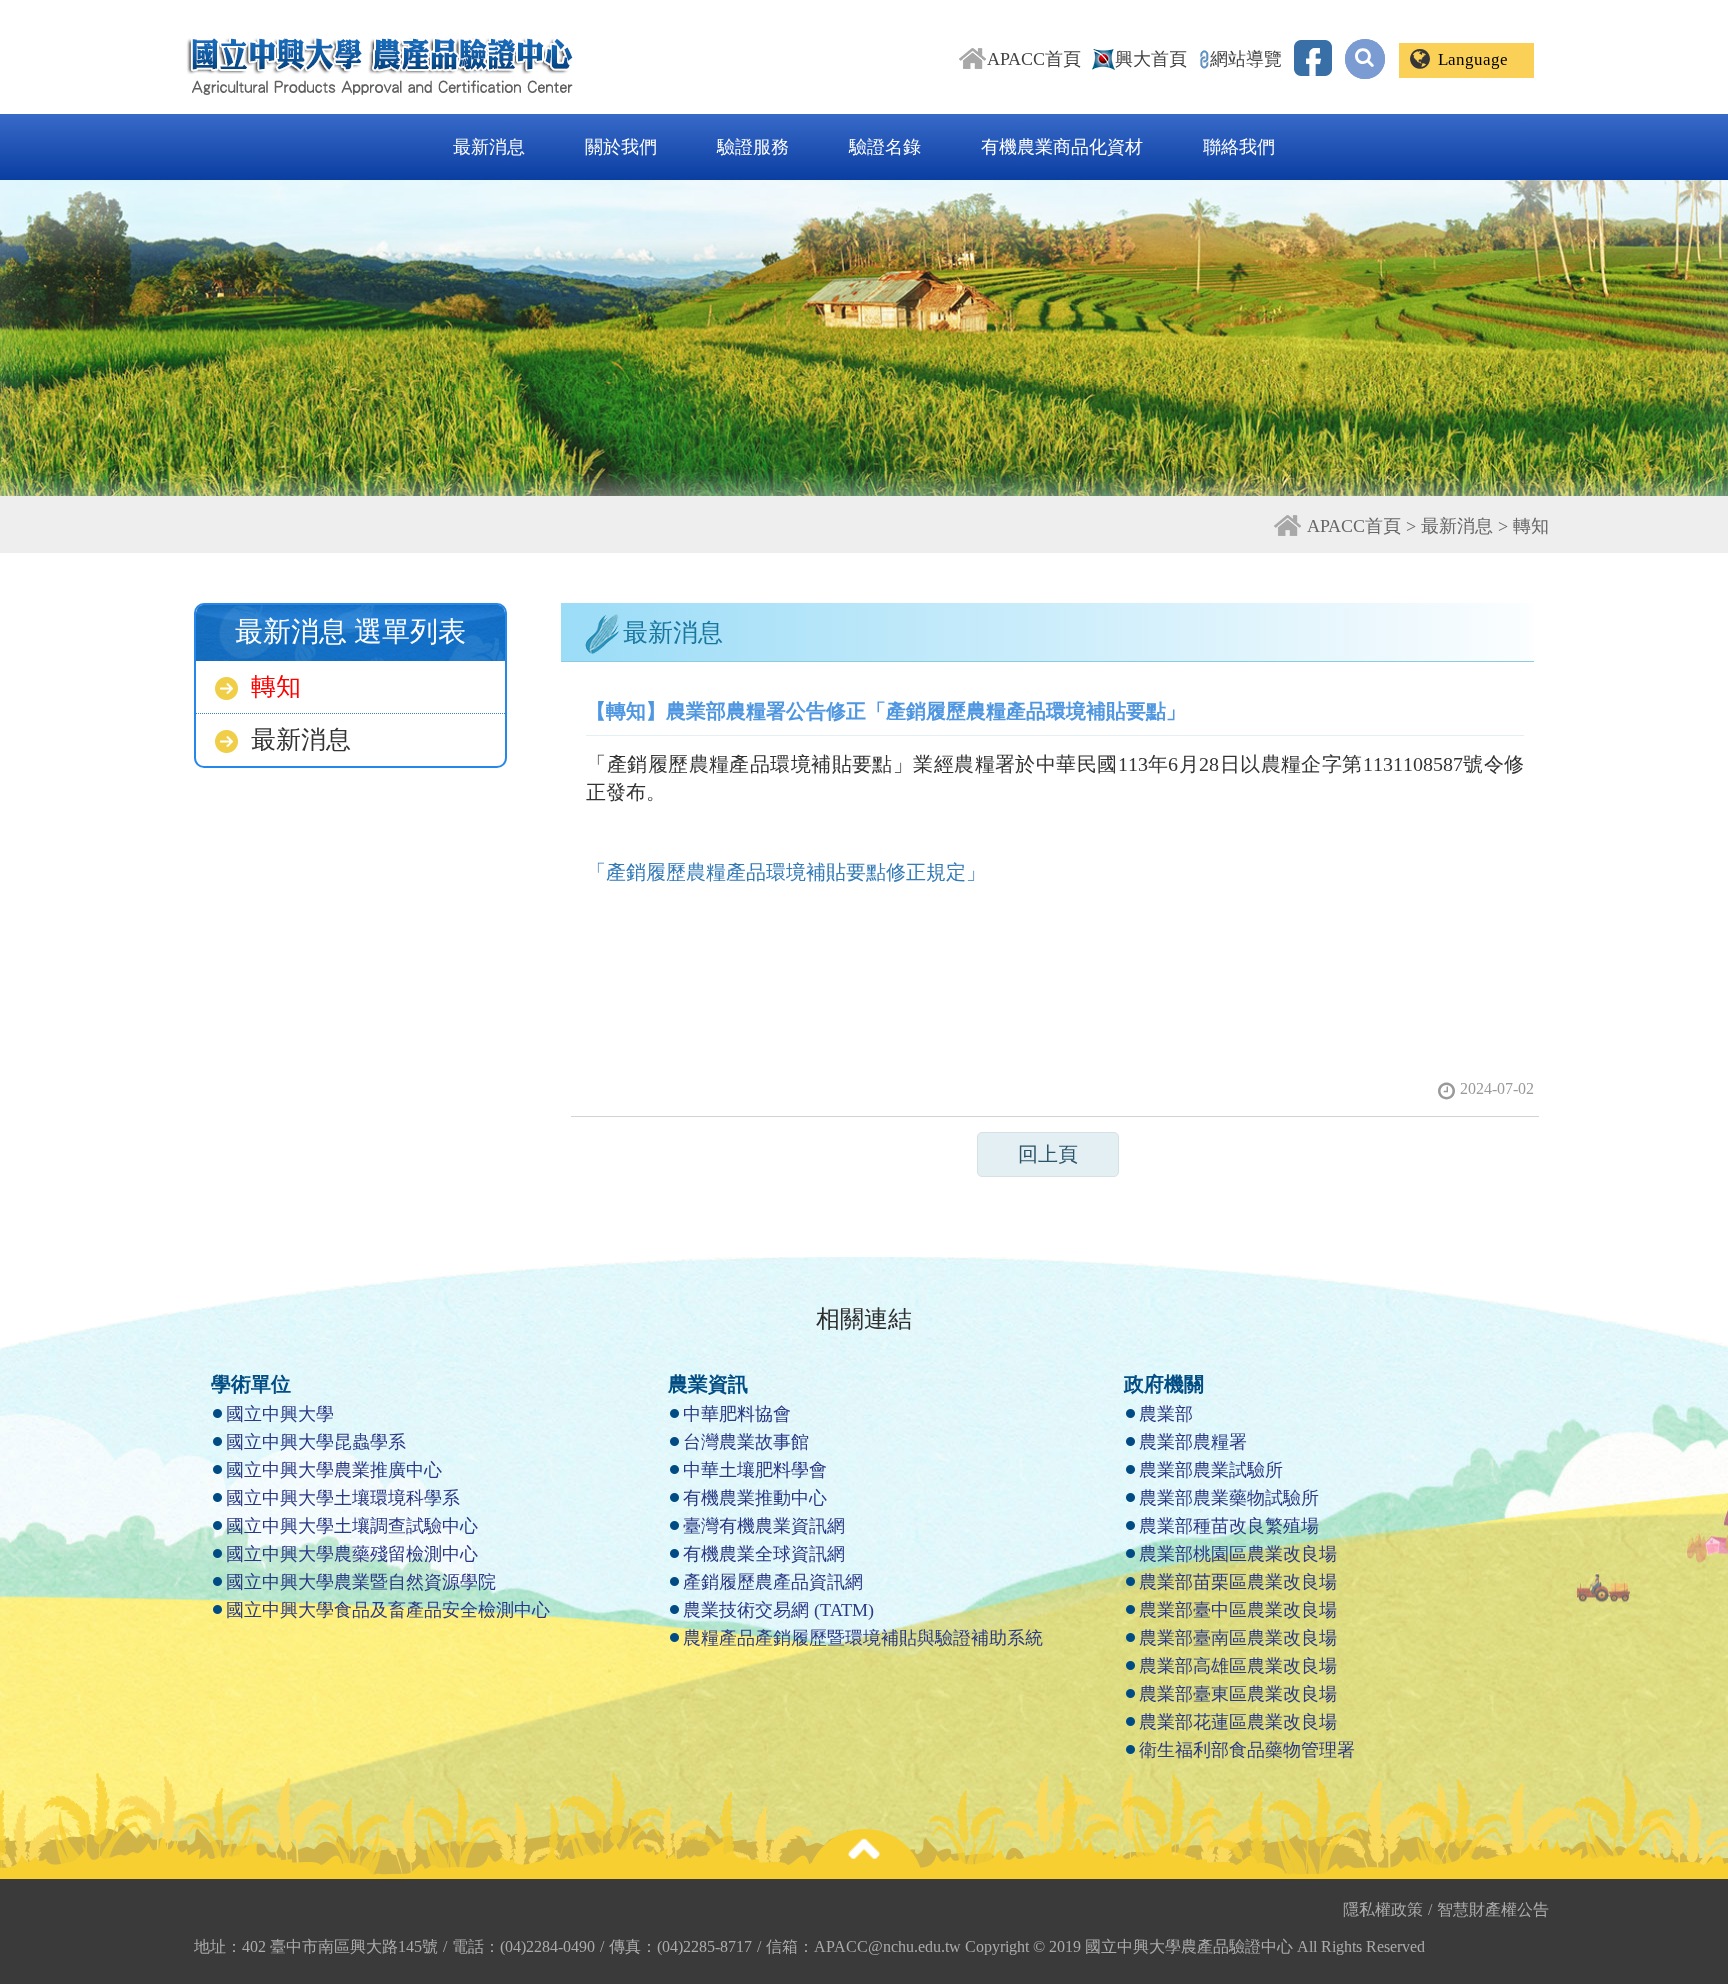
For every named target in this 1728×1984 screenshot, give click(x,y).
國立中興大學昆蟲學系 (316, 1442)
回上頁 (1048, 1154)
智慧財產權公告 (1493, 1909)
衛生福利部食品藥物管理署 (1247, 1750)
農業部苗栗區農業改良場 (1238, 1582)
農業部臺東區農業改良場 (1238, 1694)
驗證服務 (753, 147)
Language (1473, 59)
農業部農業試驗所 (1211, 1470)
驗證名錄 (885, 147)
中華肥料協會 (737, 1414)
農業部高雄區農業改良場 (1238, 1666)
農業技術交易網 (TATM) (778, 1610)
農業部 (1166, 1414)
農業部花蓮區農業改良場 (1238, 1722)
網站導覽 (1246, 59)
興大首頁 (1151, 59)
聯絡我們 (1239, 147)
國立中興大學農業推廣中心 (334, 1470)
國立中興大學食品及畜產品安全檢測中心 (388, 1610)
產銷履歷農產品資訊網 (773, 1582)
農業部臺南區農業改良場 (1238, 1638)
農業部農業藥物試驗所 (1229, 1498)
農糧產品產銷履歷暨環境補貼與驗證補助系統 (863, 1638)
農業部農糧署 (1193, 1442)
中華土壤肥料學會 (755, 1470)
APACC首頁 (1034, 59)
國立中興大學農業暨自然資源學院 (361, 1582)
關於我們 (621, 147)
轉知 (276, 686)
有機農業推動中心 (755, 1498)
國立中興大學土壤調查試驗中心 (352, 1526)
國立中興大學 (280, 1414)
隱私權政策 (1387, 1909)
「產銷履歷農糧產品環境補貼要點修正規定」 (786, 872)
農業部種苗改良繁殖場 (1229, 1526)
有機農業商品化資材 (1062, 147)
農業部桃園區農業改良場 (1238, 1554)
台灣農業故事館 (746, 1442)
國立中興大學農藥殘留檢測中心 (352, 1554)
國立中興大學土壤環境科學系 (343, 1498)
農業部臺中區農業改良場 (1238, 1610)
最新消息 (489, 147)
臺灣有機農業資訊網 (764, 1526)
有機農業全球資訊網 (764, 1554)
